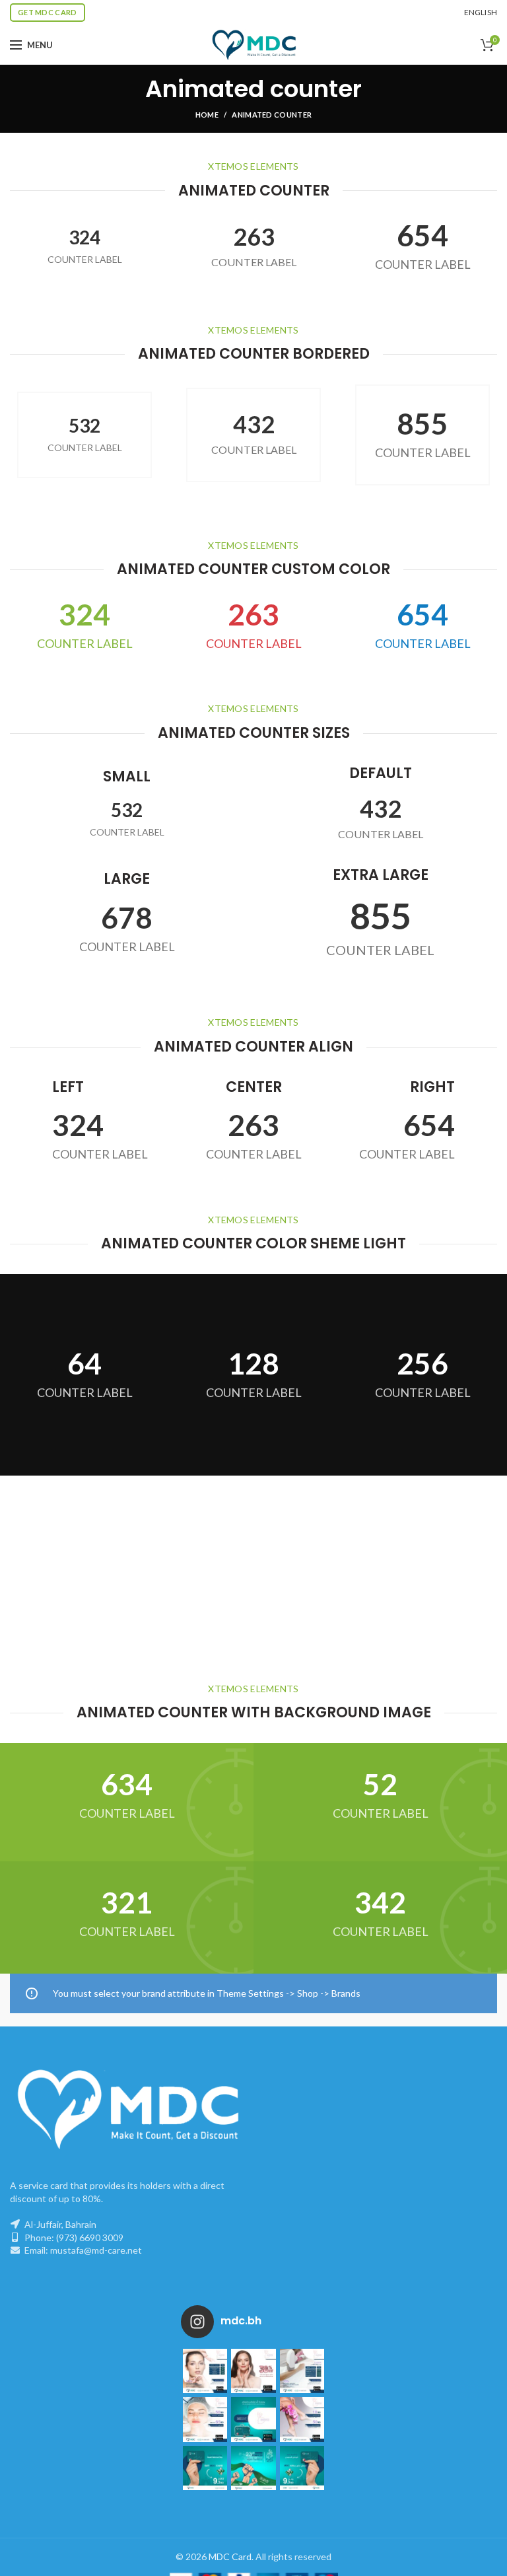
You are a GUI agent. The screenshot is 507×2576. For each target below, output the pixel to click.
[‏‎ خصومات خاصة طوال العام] (205, 2371)
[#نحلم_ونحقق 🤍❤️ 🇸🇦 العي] (205, 2468)
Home (207, 115)
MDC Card (230, 2557)
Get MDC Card (48, 12)
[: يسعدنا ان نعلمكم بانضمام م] (253, 2419)
